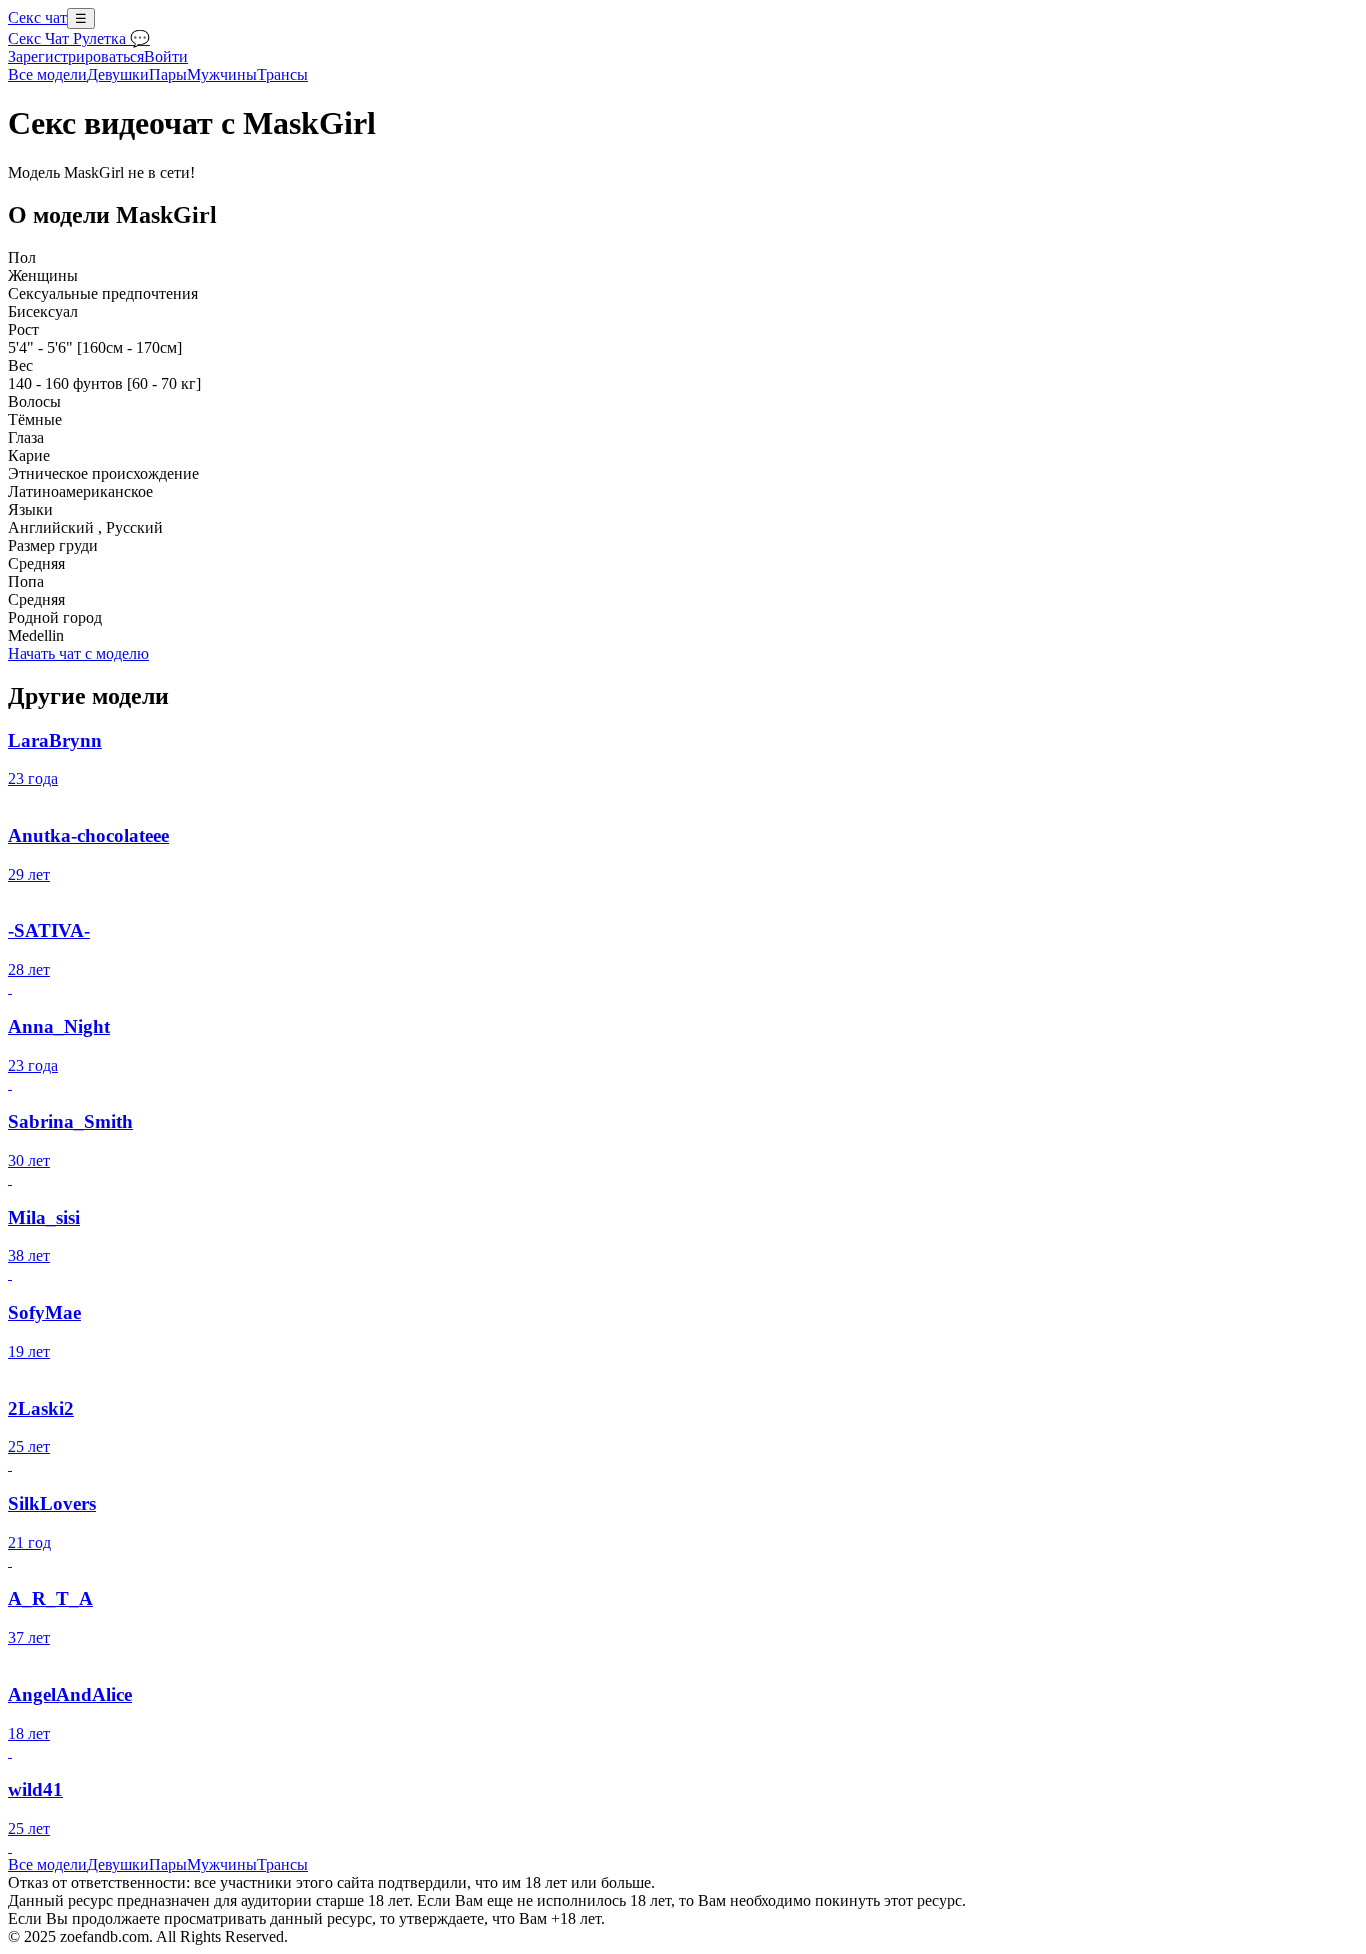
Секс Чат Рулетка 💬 (79, 38)
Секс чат (37, 17)
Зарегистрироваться (76, 56)
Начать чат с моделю (78, 653)
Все (47, 74)
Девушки (118, 74)
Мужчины (222, 74)
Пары (168, 74)
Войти (166, 56)
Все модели (47, 1864)
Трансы (282, 74)
